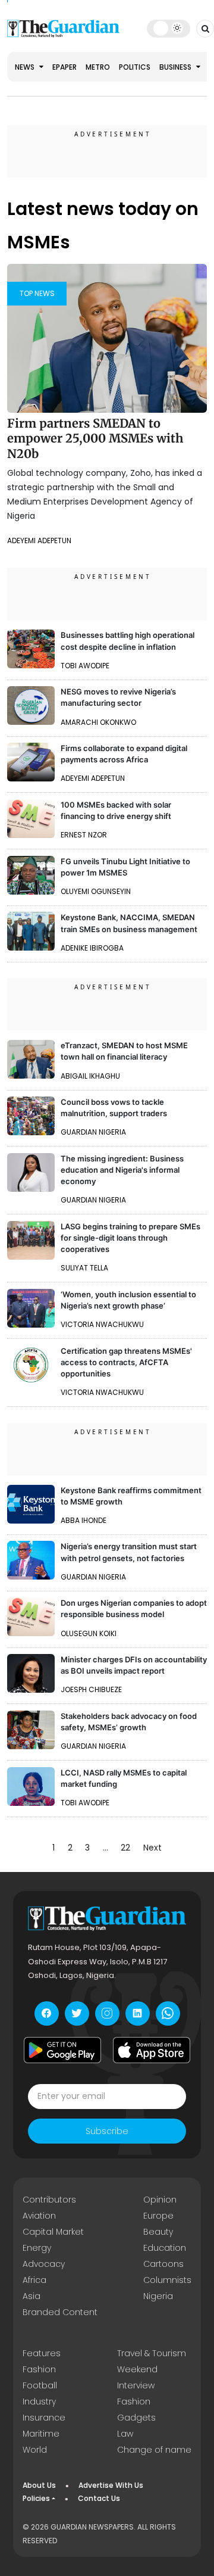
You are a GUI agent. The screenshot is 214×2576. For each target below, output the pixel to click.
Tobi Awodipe (85, 666)
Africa (34, 2280)
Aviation (39, 2216)
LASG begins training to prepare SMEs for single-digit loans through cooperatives (130, 1238)
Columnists (167, 2280)
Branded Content (60, 2312)
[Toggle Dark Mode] (169, 28)
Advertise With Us (111, 2485)
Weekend (137, 2369)
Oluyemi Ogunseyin (96, 891)
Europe (158, 2216)
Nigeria (158, 2296)
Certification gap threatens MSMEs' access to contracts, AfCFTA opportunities (126, 1362)
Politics (135, 67)
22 (125, 1848)
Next (152, 1848)
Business (176, 67)
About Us (39, 2485)
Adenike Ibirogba (92, 948)
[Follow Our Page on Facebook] (47, 2013)
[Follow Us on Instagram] (107, 2013)
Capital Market (53, 2232)
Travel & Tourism (152, 2353)
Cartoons (163, 2264)
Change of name (154, 2450)
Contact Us (99, 2498)
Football (40, 2385)
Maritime (41, 2434)
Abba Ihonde (84, 1520)
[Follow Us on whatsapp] (168, 2013)
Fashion (39, 2369)
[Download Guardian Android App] (62, 2050)
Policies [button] (36, 2498)
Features (42, 2353)
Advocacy (44, 2264)
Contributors (49, 2200)
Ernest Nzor (84, 835)
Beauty (158, 2232)
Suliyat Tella (84, 1268)
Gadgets (136, 2418)
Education (165, 2248)
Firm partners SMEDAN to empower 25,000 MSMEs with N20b (95, 438)
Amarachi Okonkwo (98, 722)
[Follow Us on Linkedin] (138, 2013)
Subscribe (107, 2131)
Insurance (44, 2418)
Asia (32, 2296)
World (35, 2450)
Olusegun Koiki (89, 1633)
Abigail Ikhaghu (90, 1076)
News (26, 67)
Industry (39, 2401)
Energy (37, 2248)
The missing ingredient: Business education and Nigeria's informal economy (122, 1170)
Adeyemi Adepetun (39, 541)
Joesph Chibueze (91, 1689)
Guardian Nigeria (93, 1132)
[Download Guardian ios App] (152, 2050)
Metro (98, 67)
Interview (136, 2385)
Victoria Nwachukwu (102, 1324)
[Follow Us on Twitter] (77, 2013)
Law (125, 2434)
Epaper (64, 67)
